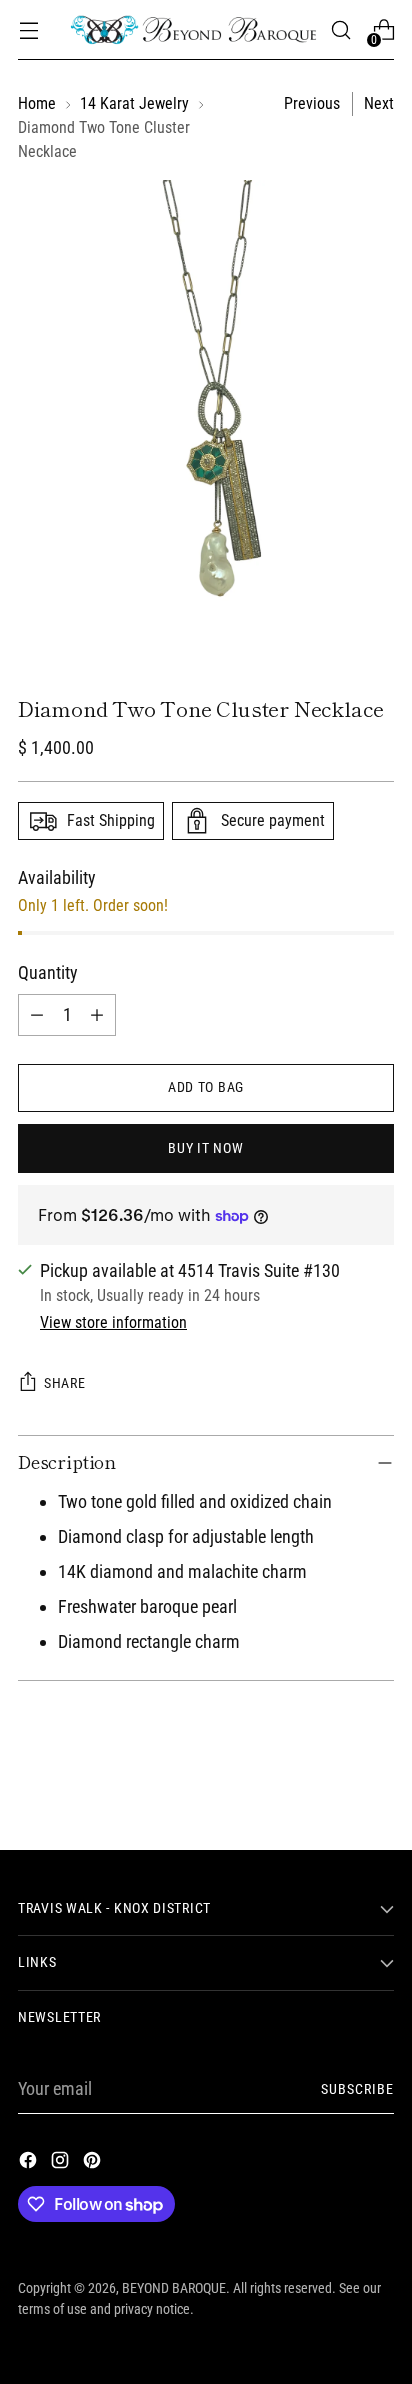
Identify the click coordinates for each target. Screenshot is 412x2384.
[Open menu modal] (28, 30)
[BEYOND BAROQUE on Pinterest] (94, 2163)
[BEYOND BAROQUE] (194, 30)
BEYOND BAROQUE (174, 2288)
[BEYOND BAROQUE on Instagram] (62, 2163)
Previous (312, 103)
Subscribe (358, 2089)
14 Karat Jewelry (134, 103)
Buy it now (205, 1148)
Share (65, 1383)
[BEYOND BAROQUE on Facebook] (30, 2163)
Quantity (48, 972)
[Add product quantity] (97, 1015)
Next (379, 103)
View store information (113, 1322)
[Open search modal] (340, 30)
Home (37, 103)
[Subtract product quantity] (37, 1015)
